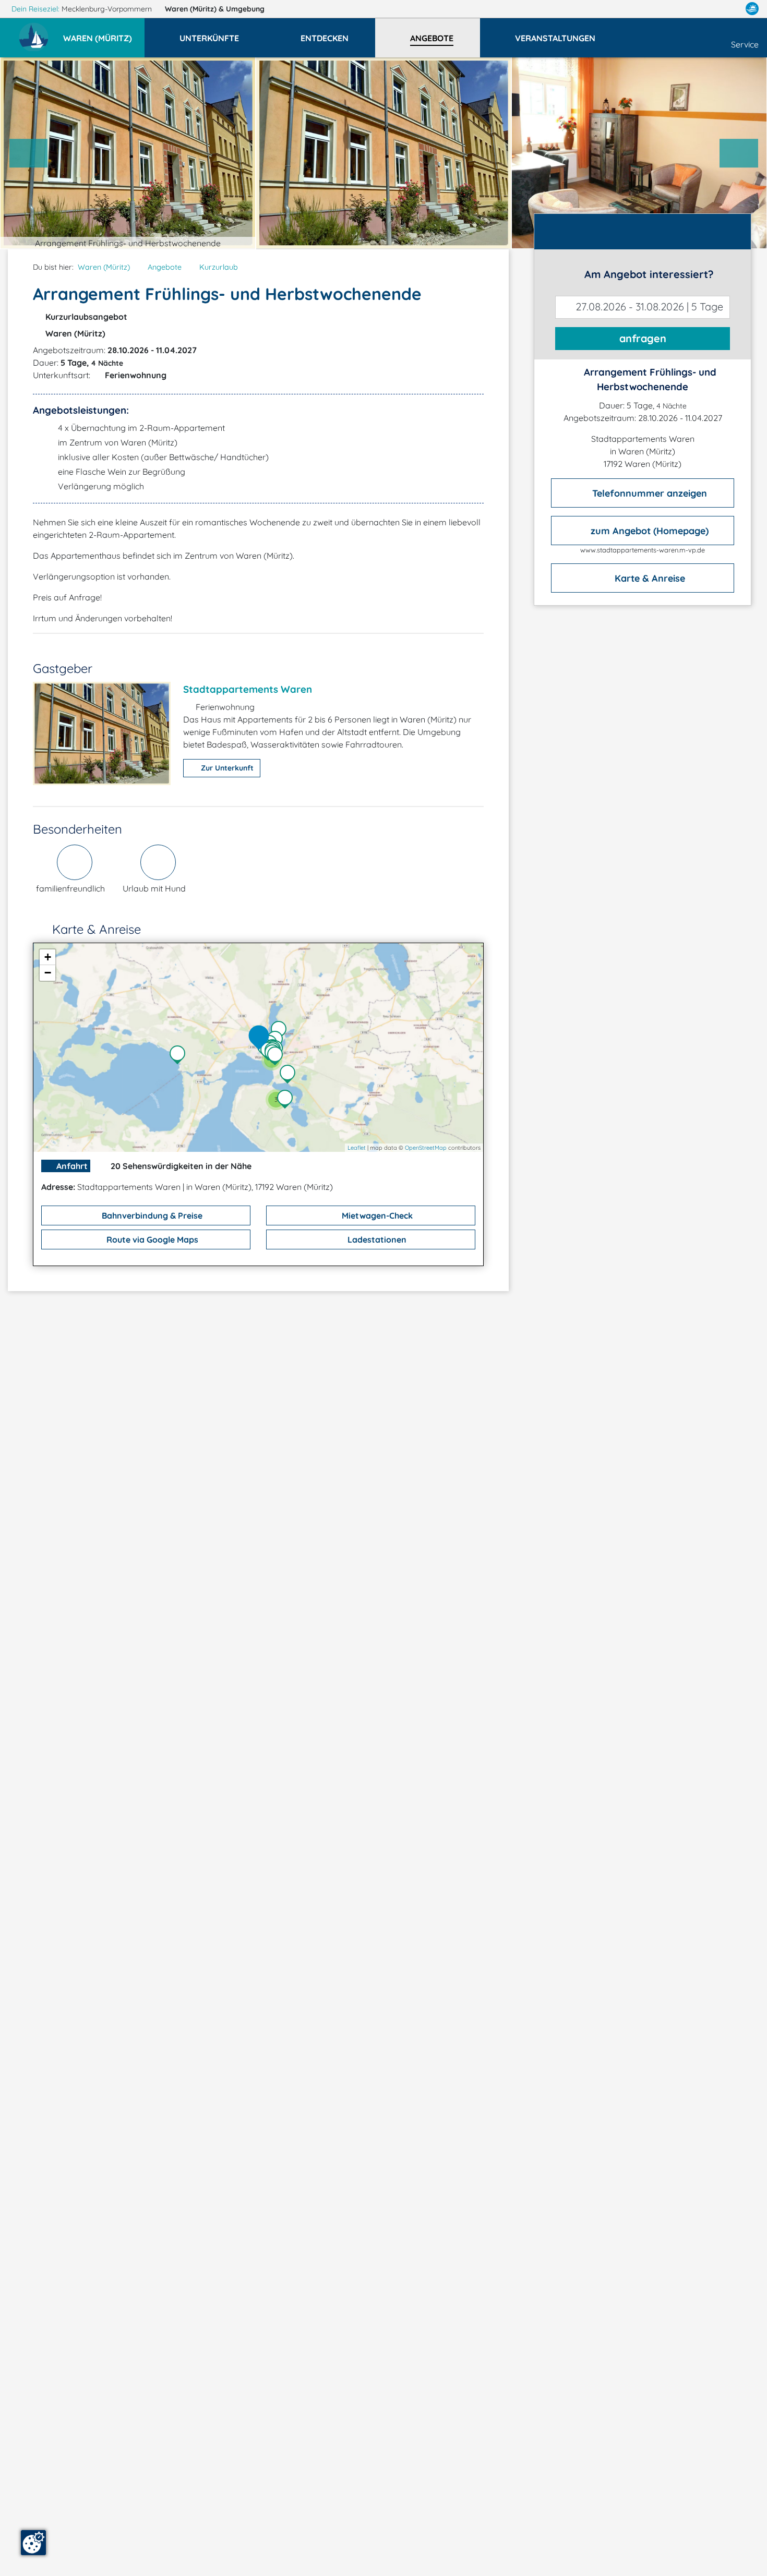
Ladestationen (376, 1239)
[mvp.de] (752, 9)
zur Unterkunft (226, 768)
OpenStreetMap (426, 1148)
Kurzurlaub (219, 267)
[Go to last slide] (29, 153)
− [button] (48, 973)
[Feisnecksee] (290, 1075)
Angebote (165, 267)
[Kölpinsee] (180, 1056)
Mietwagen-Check (376, 1215)
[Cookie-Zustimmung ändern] (33, 2543)
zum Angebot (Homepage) (648, 530)
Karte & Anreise (649, 578)
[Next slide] (739, 153)
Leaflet (357, 1148)
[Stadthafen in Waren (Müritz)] (278, 1057)
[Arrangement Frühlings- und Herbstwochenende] (261, 1038)
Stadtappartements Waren (248, 689)
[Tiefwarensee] (281, 1031)
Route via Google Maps (151, 1239)
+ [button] (48, 957)
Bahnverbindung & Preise (151, 1215)
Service (745, 44)
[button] (104, 33)
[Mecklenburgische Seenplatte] (287, 1100)
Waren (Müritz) (215, 9)
